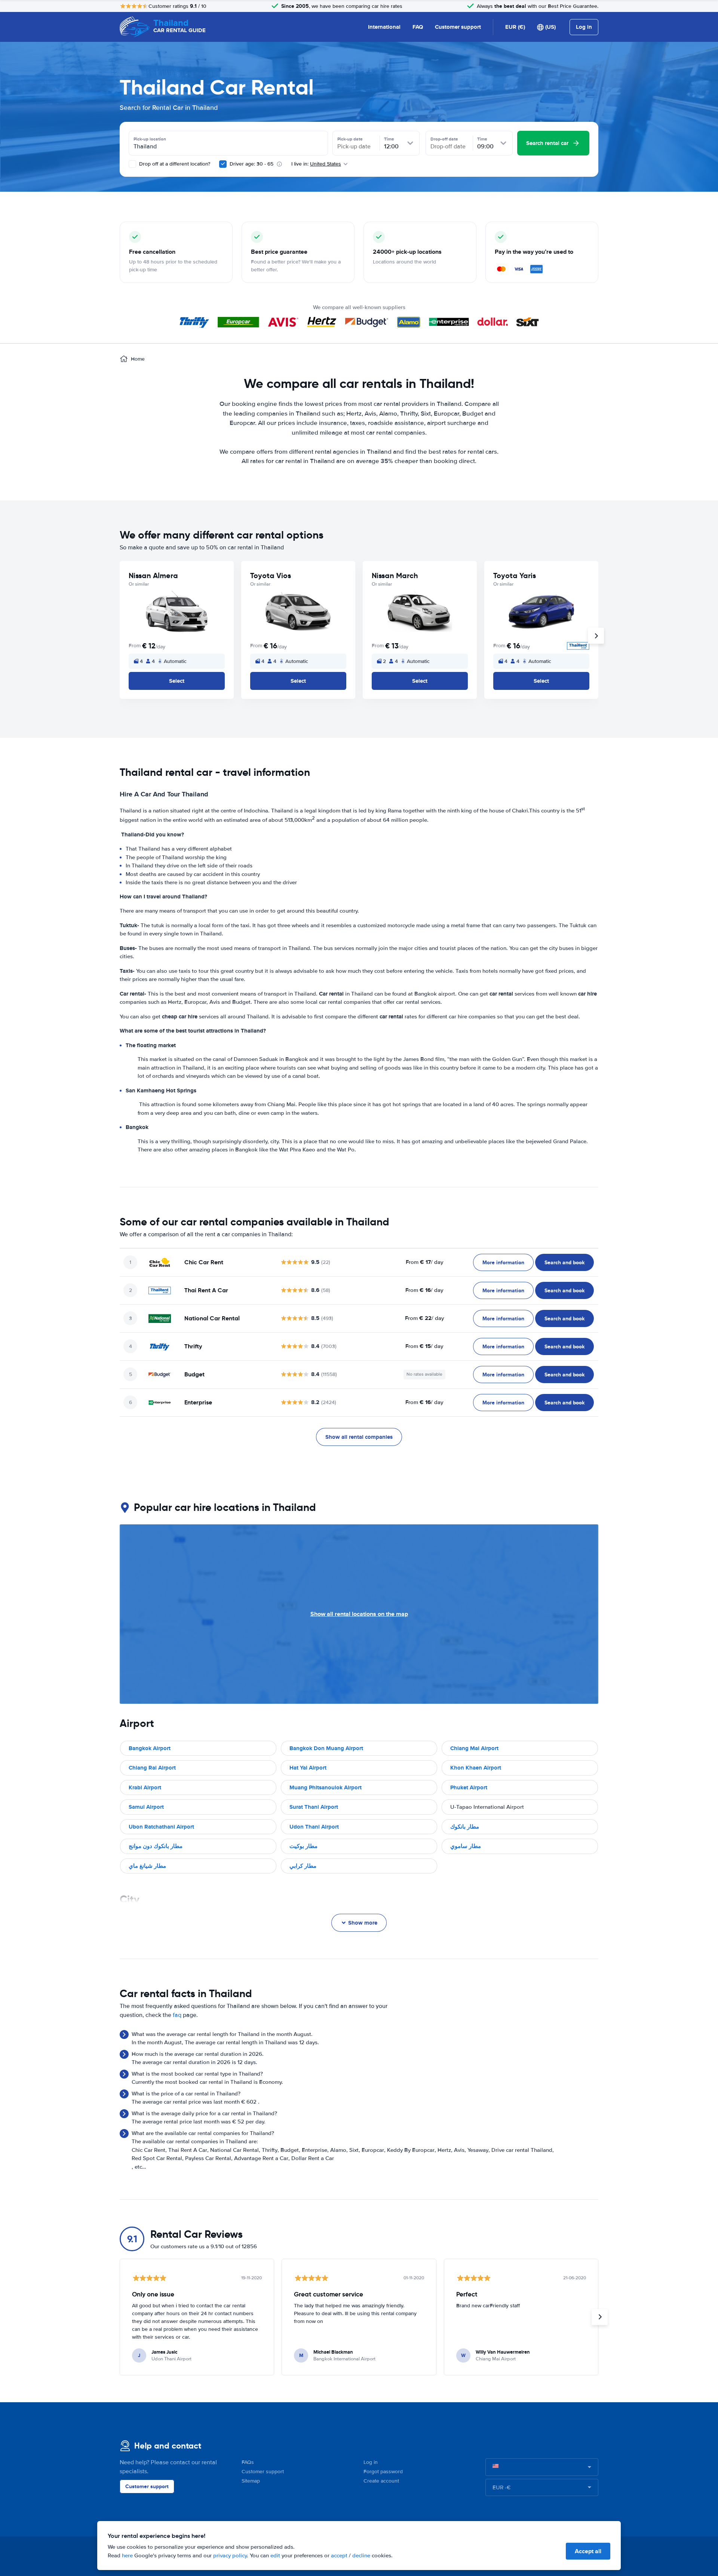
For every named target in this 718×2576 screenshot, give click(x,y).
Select (177, 681)
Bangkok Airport (150, 1748)
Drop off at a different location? (174, 164)
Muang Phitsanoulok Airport (326, 1787)
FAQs (248, 2462)
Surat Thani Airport (314, 1807)
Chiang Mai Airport (474, 1748)
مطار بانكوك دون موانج (156, 1846)
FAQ (418, 27)
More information (503, 1262)
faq (177, 2015)
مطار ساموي (466, 1846)
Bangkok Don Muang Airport (326, 1748)
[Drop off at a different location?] (132, 164)
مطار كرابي (303, 1866)
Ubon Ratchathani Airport (161, 1827)
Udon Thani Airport (314, 1827)
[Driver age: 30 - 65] (223, 164)
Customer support (458, 27)
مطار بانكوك (465, 1827)
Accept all (588, 2551)
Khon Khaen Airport (476, 1768)
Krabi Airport (145, 1787)
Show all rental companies (359, 1437)
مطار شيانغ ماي (147, 1866)
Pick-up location (150, 139)
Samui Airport (146, 1807)
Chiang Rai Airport (152, 1768)
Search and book (564, 1262)
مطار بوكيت (303, 1846)
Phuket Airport (469, 1787)
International (384, 27)
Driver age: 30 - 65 (251, 164)
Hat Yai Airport (308, 1768)
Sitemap (251, 2481)
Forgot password (383, 2472)
